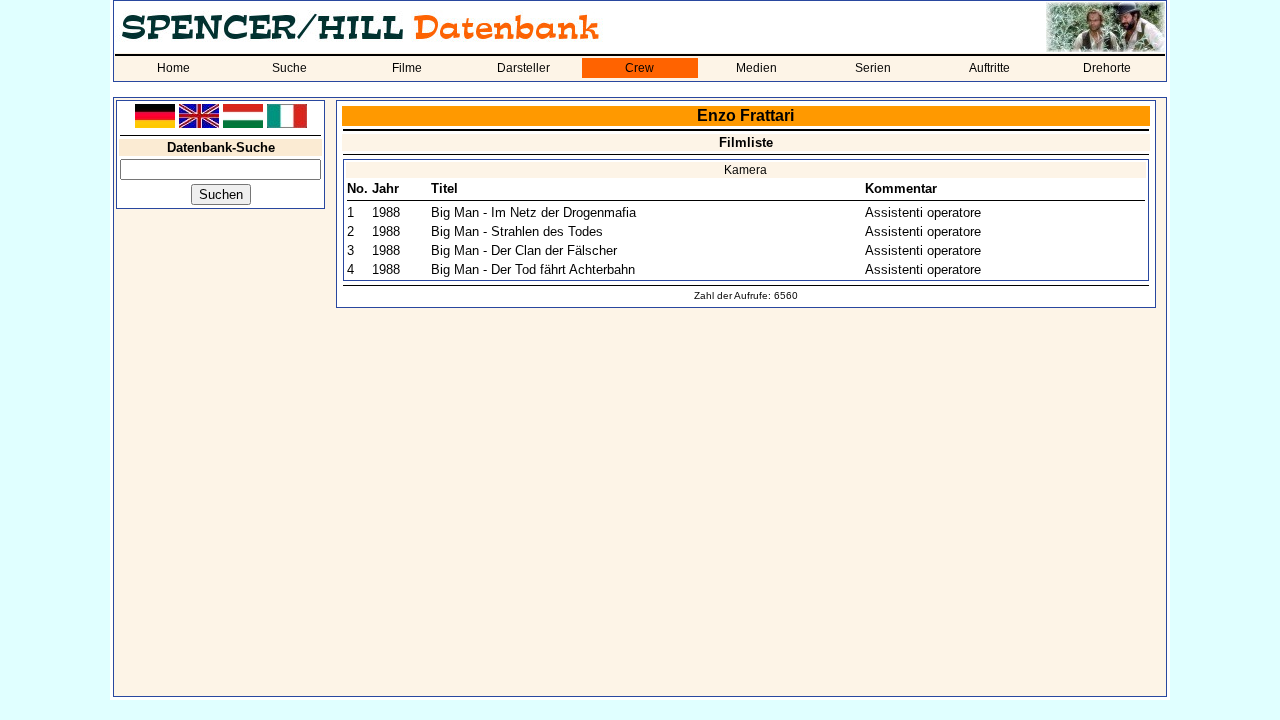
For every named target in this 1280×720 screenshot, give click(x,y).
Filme (407, 68)
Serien (873, 68)
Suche (289, 68)
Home (173, 68)
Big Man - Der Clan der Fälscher (524, 250)
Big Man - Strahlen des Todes (517, 231)
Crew (639, 68)
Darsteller (523, 68)
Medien (756, 68)
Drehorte (1107, 68)
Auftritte (989, 68)
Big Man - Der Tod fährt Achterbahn (533, 269)
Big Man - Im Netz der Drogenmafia (533, 212)
